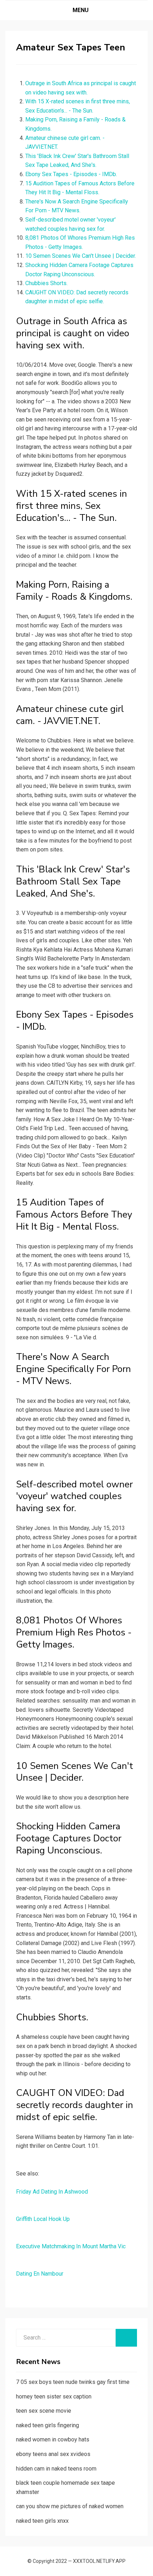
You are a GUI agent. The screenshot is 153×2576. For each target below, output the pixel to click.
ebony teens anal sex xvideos (53, 2454)
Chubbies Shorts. (46, 283)
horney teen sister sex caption (54, 2397)
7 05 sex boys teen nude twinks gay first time (73, 2382)
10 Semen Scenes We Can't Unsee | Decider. (81, 256)
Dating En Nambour (40, 2274)
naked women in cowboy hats (53, 2439)
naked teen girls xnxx (42, 2521)
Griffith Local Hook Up (43, 2219)
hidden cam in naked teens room (56, 2469)
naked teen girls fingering (48, 2425)
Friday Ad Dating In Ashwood (52, 2192)
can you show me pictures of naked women (70, 2506)
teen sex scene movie (44, 2411)
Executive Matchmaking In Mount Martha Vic (71, 2246)
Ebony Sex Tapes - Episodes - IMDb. (71, 174)
